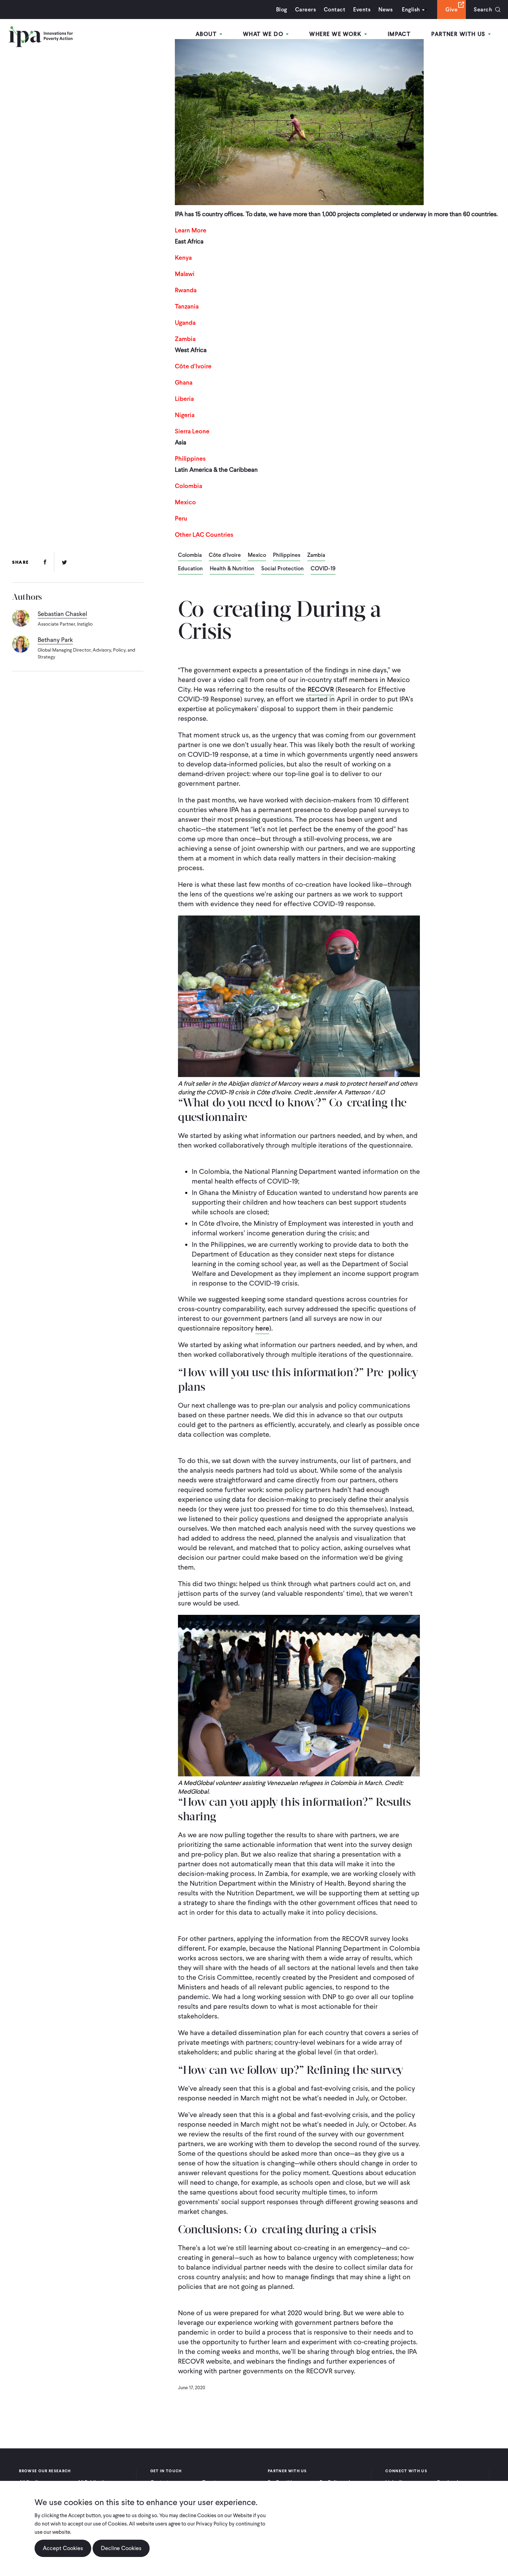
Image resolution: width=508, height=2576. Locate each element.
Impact (399, 34)
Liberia (184, 399)
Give (451, 10)
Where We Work (336, 34)
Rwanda (186, 290)
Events (362, 10)
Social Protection (283, 569)
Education (190, 569)
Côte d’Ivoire (193, 366)
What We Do (264, 34)
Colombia (189, 486)
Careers (305, 10)
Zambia (185, 339)
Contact (335, 10)
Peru (181, 518)
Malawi (185, 274)
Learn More (191, 230)
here (262, 1328)
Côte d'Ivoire (225, 555)
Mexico (185, 502)
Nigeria (185, 415)
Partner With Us (459, 34)
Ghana (184, 382)
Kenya (183, 257)
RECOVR (321, 689)
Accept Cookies (63, 2548)
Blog (282, 10)
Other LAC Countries (204, 535)
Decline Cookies (121, 2548)
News (385, 10)
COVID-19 (323, 569)
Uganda (185, 323)
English (411, 10)
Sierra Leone (192, 431)
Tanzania (187, 306)
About (207, 34)
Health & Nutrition (232, 569)
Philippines (190, 458)
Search (483, 10)
